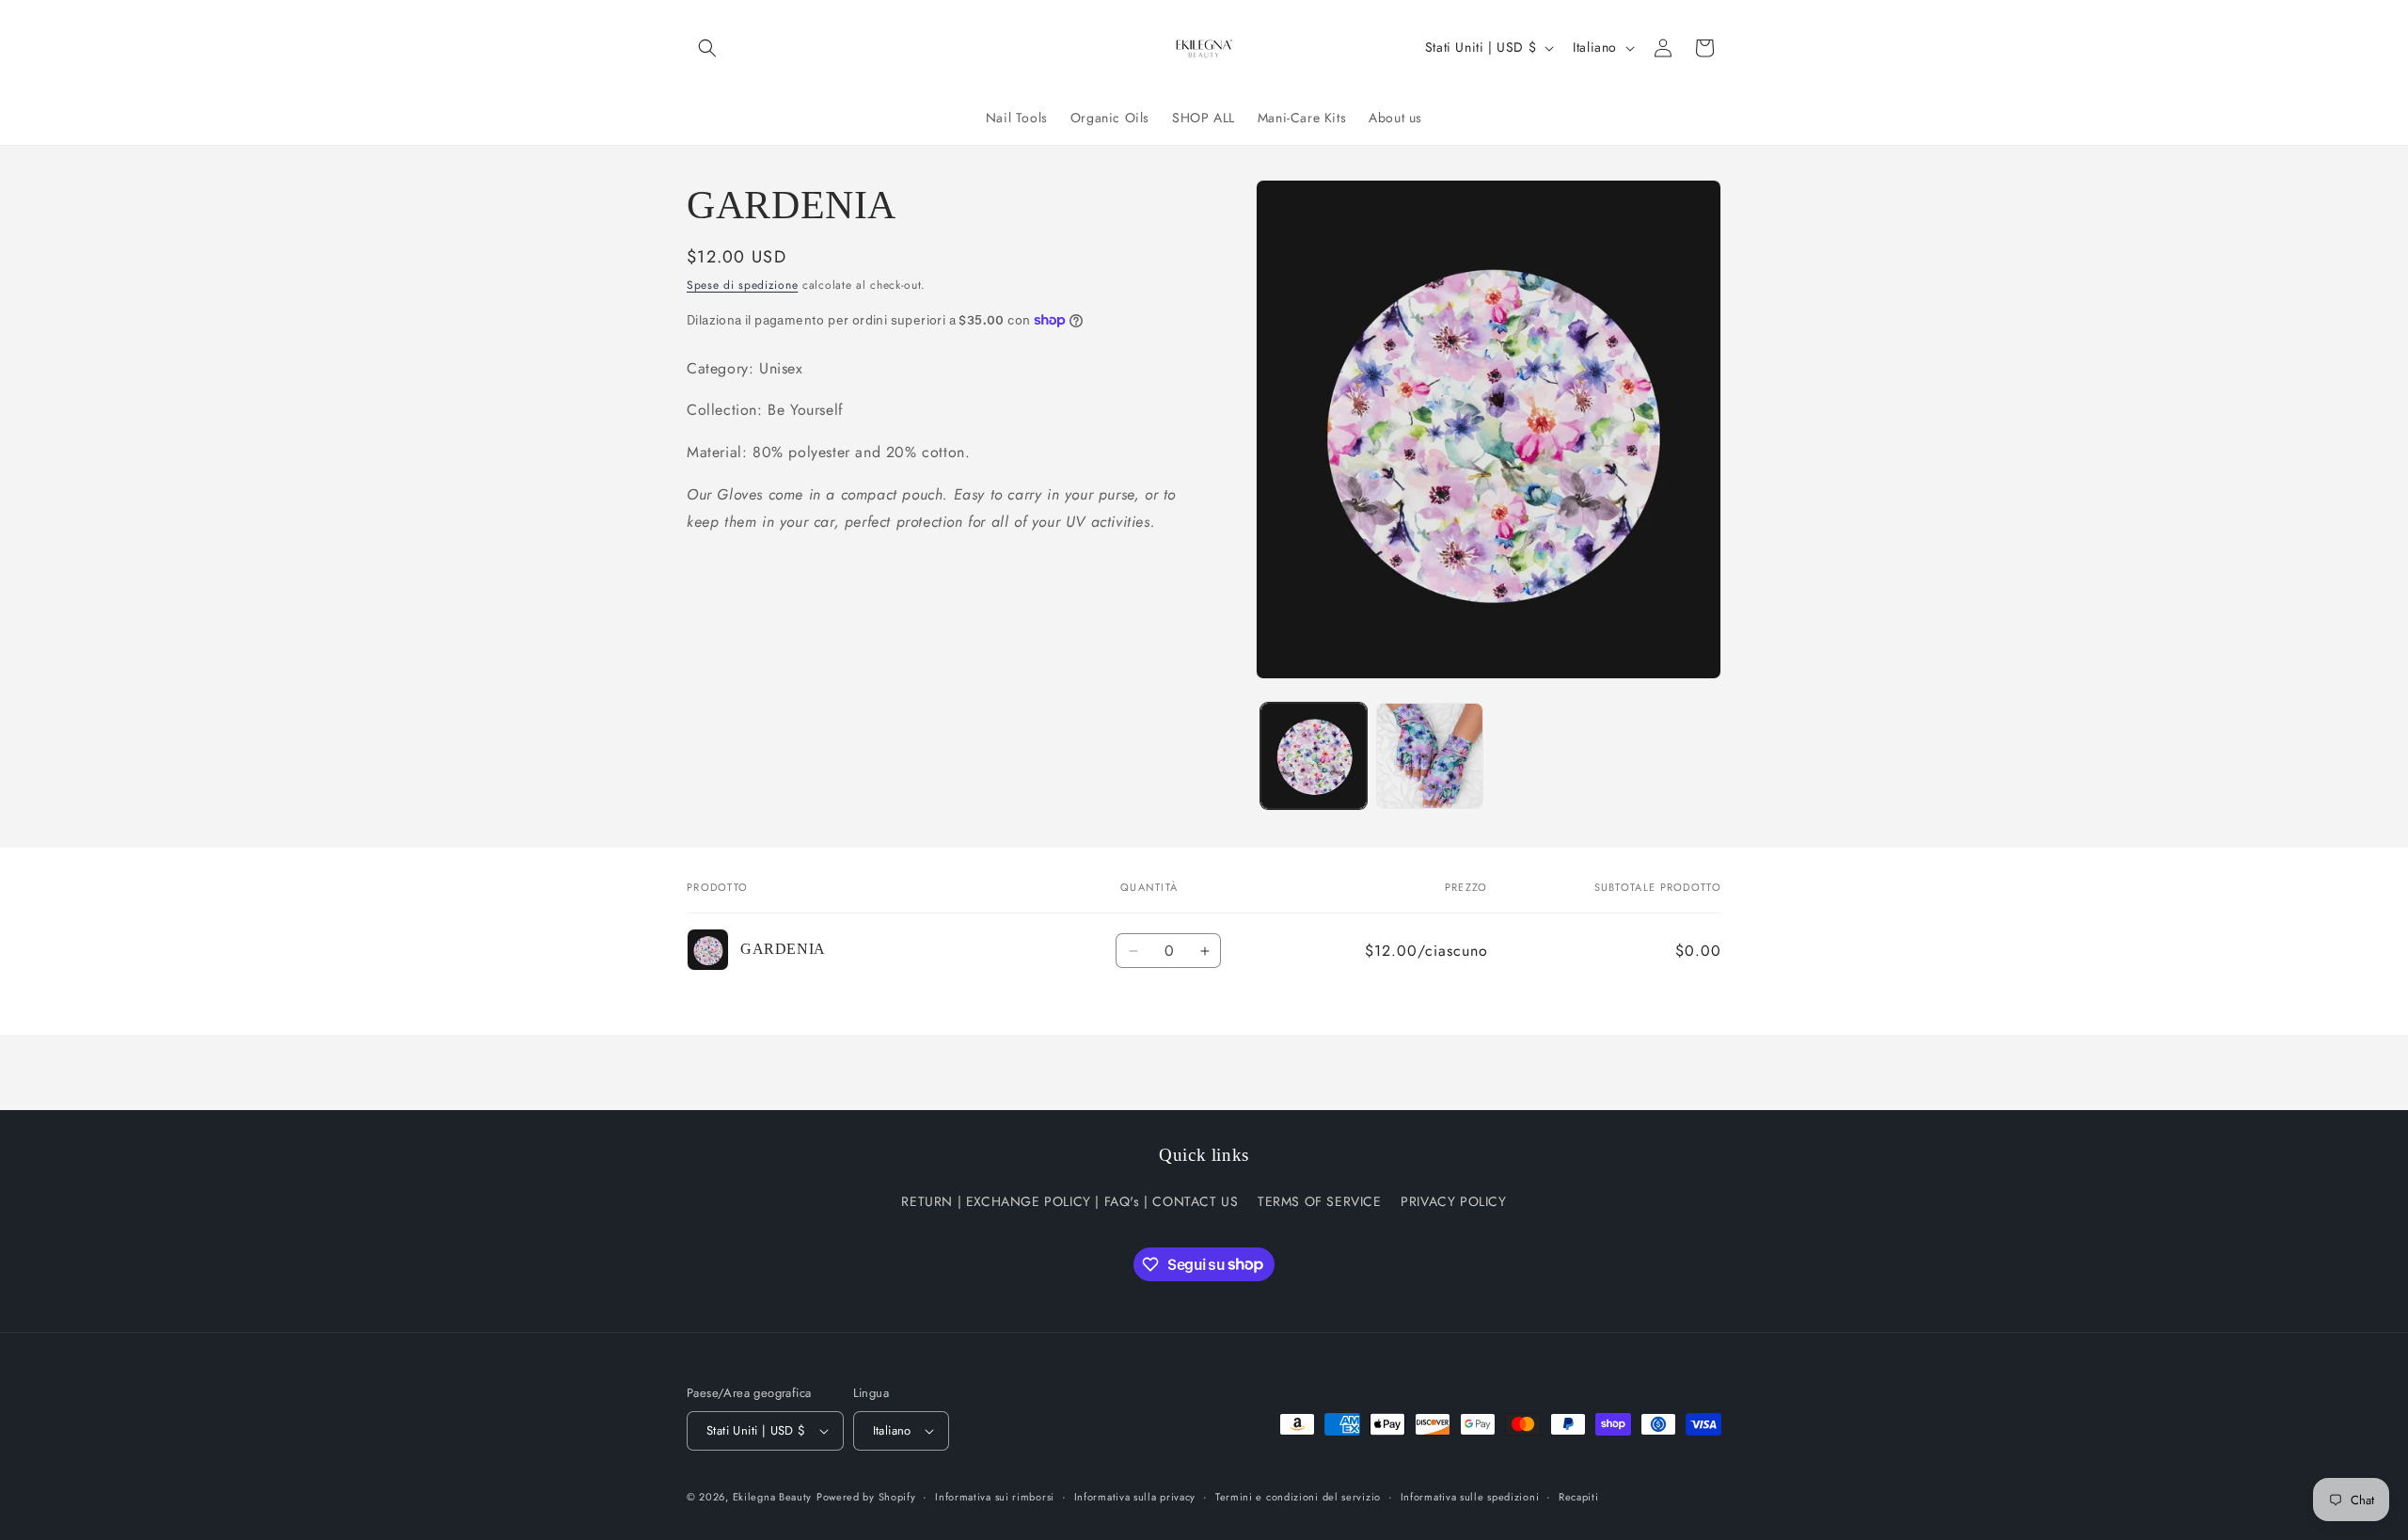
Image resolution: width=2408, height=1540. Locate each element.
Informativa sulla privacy (1135, 1497)
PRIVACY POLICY (1453, 1201)
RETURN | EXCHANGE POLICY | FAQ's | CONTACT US (1069, 1201)
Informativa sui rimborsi (995, 1497)
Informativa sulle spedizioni (1470, 1497)
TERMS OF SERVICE (1320, 1201)
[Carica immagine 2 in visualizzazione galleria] (1429, 756)
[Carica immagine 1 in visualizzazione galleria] (1314, 756)
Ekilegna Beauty (773, 1497)
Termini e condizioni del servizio (1298, 1497)
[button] (707, 48)
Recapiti (1579, 1497)
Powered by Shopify (866, 1497)
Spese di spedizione (742, 285)
